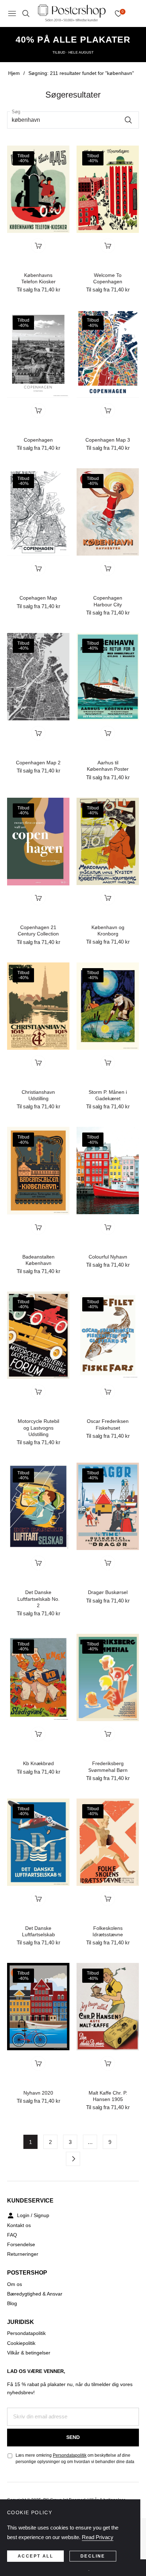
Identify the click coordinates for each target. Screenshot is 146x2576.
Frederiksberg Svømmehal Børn (108, 1767)
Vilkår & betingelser (29, 2353)
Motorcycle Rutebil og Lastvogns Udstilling (38, 1428)
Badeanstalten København (38, 1260)
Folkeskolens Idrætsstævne (108, 1931)
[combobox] (73, 120)
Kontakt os (19, 2225)
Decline (93, 2556)
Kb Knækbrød (38, 1763)
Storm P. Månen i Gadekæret (108, 1095)
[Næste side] (73, 2159)
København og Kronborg (108, 930)
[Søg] (130, 120)
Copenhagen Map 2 (38, 763)
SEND (73, 2437)
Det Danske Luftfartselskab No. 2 (38, 1599)
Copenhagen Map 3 (108, 440)
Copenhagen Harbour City (108, 601)
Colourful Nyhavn (108, 1257)
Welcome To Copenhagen (108, 278)
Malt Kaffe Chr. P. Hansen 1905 (108, 2096)
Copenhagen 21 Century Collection (38, 930)
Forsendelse (21, 2244)
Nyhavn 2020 (38, 2093)
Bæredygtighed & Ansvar (35, 2294)
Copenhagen (38, 440)
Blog (12, 2303)
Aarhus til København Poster (108, 766)
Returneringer (23, 2254)
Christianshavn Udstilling (38, 1095)
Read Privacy (98, 2537)
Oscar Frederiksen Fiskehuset (108, 1424)
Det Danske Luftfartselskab (38, 1931)
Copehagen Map (38, 598)
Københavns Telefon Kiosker (38, 278)
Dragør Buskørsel (108, 1592)
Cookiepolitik (21, 2343)
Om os (15, 2284)
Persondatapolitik (26, 2333)
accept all (35, 2556)
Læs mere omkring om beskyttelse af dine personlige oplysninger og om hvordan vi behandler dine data (75, 2458)
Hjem (14, 73)
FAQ (12, 2235)
